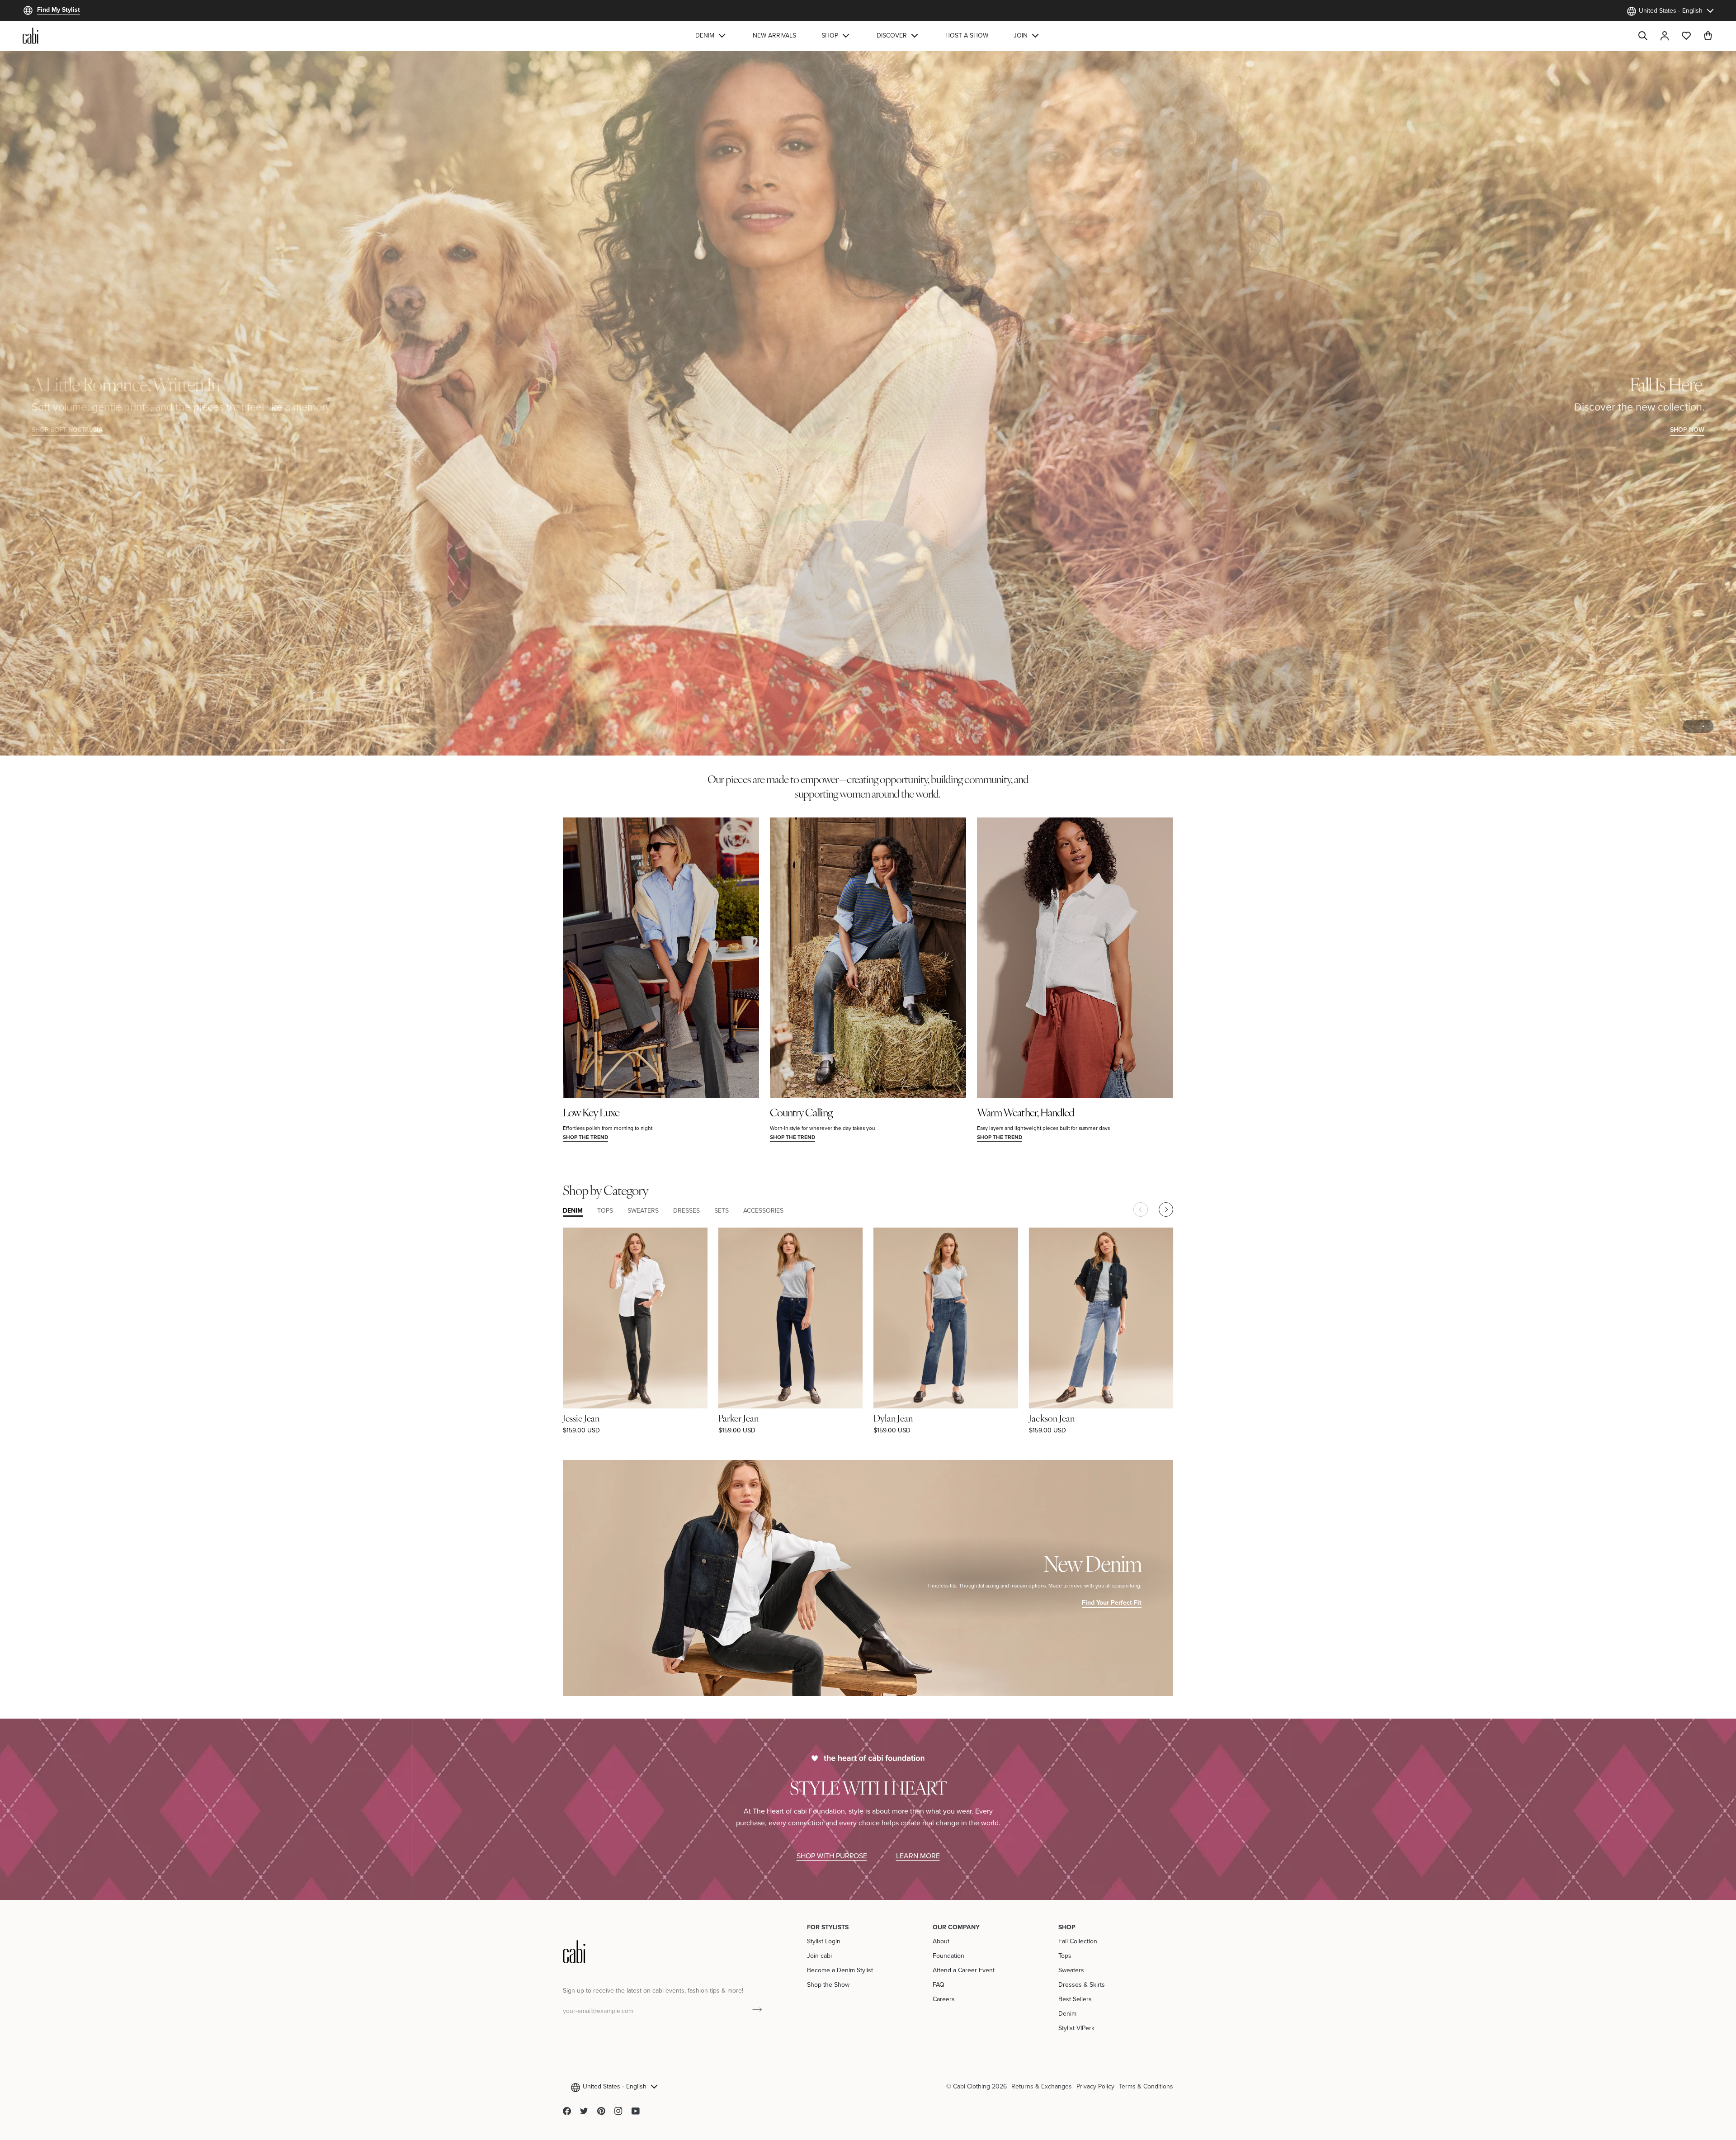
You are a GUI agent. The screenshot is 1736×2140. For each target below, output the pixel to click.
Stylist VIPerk (1076, 2028)
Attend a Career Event (964, 1970)
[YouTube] (636, 2111)
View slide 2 (1703, 726)
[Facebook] (567, 2111)
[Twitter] (584, 2111)
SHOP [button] (1067, 1927)
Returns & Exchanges (1042, 2086)
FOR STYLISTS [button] (828, 1927)
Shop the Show (828, 1984)
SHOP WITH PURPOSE (832, 1856)
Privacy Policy (1095, 2086)
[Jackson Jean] (1101, 1318)
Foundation (948, 1956)
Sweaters (1071, 1970)
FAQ (939, 1984)
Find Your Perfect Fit (1112, 1602)
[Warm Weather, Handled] (1075, 958)
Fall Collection (1078, 1941)
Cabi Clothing (972, 2086)
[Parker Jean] (791, 1318)
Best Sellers (1075, 1999)
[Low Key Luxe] (661, 958)
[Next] (1166, 1209)
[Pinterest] (601, 2111)
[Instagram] (618, 2111)
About (941, 1941)
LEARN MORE (918, 1856)
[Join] (754, 2010)
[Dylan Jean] (946, 1318)
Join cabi (819, 1956)
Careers (944, 1999)
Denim (1067, 2013)
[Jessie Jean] (635, 1318)
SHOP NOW (1687, 430)
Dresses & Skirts (1082, 1984)
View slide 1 (1693, 726)
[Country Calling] (868, 958)
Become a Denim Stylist (840, 1970)
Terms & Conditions (1146, 2086)
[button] (711, 36)
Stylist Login (824, 1941)
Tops (1065, 1956)
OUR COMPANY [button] (956, 1927)
